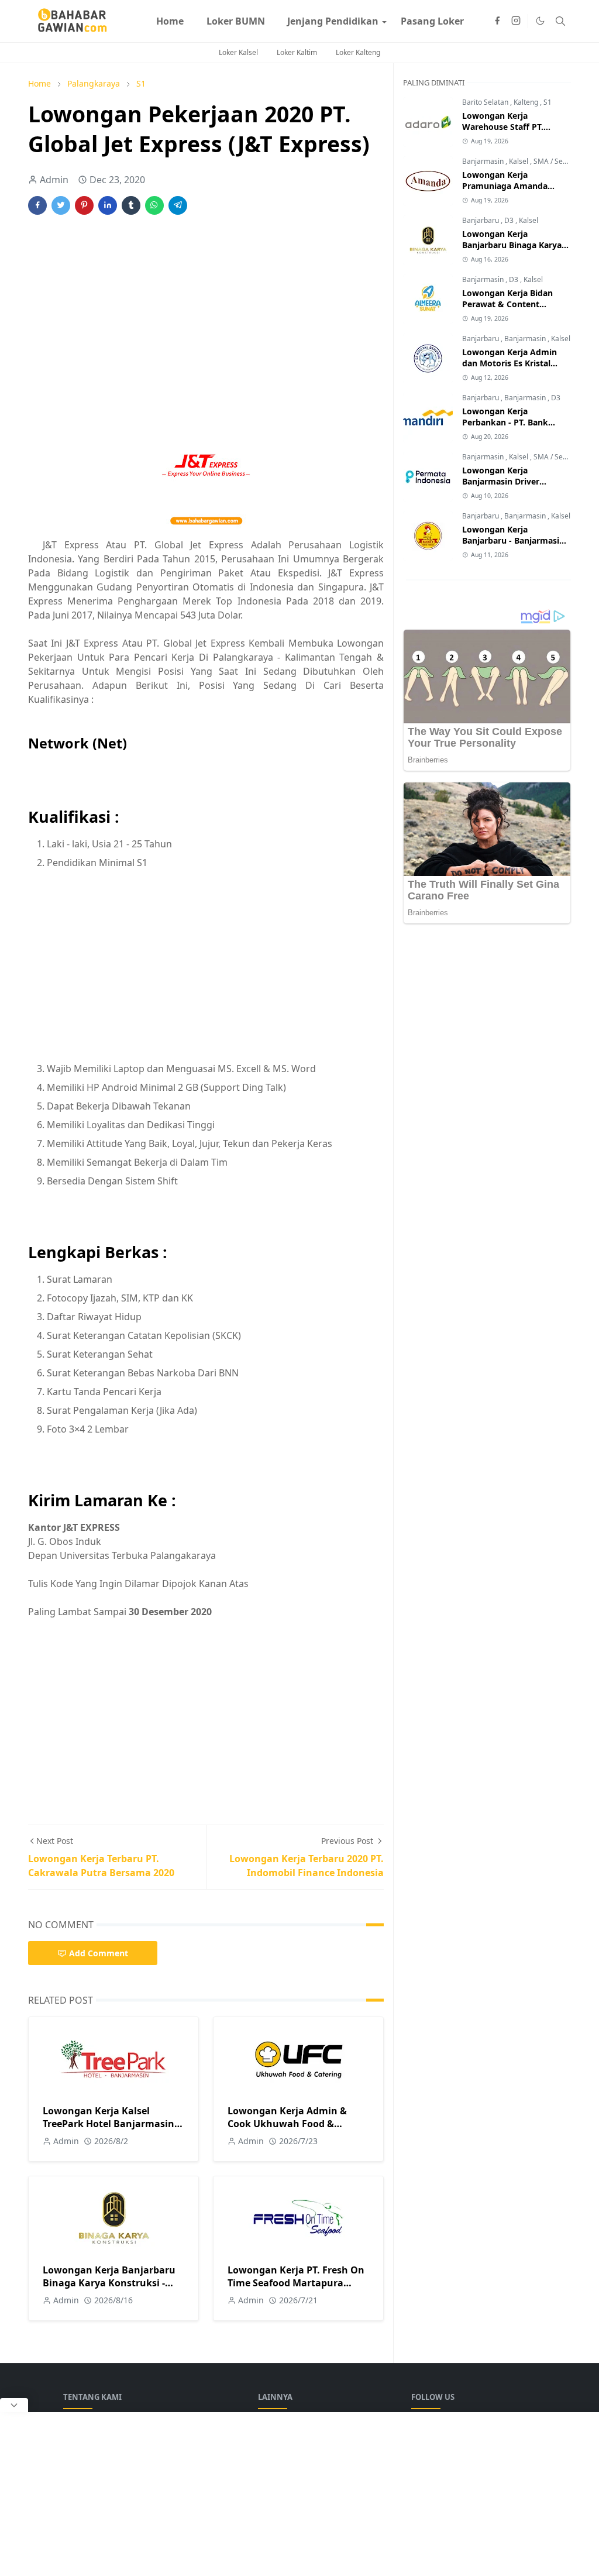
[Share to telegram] (178, 205)
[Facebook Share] (37, 205)
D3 (510, 220)
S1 (548, 102)
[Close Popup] (14, 2405)
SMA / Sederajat (560, 161)
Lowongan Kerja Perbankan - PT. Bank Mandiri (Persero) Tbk (506, 422)
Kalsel (519, 161)
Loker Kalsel (238, 52)
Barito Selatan (486, 102)
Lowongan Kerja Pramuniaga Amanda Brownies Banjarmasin (507, 186)
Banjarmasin (484, 161)
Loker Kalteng (358, 52)
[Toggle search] (560, 21)
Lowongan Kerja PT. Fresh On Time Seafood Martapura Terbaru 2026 (296, 2283)
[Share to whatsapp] (154, 205)
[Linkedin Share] (108, 205)
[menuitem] (170, 21)
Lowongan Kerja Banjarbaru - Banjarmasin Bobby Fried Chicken (513, 540)
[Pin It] (84, 205)
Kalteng (527, 102)
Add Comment (99, 1953)
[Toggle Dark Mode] (540, 21)
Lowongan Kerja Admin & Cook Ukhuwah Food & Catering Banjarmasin (287, 2124)
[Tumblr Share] (131, 205)
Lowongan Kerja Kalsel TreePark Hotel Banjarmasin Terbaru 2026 (109, 2124)
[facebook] (497, 21)
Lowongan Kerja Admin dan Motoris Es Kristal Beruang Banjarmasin (510, 363)
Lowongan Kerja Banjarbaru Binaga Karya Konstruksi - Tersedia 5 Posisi (109, 2283)
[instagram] (516, 21)
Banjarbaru (481, 220)
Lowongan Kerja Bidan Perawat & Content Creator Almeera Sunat (508, 304)
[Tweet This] (61, 205)
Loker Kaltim (297, 52)
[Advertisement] (206, 315)
